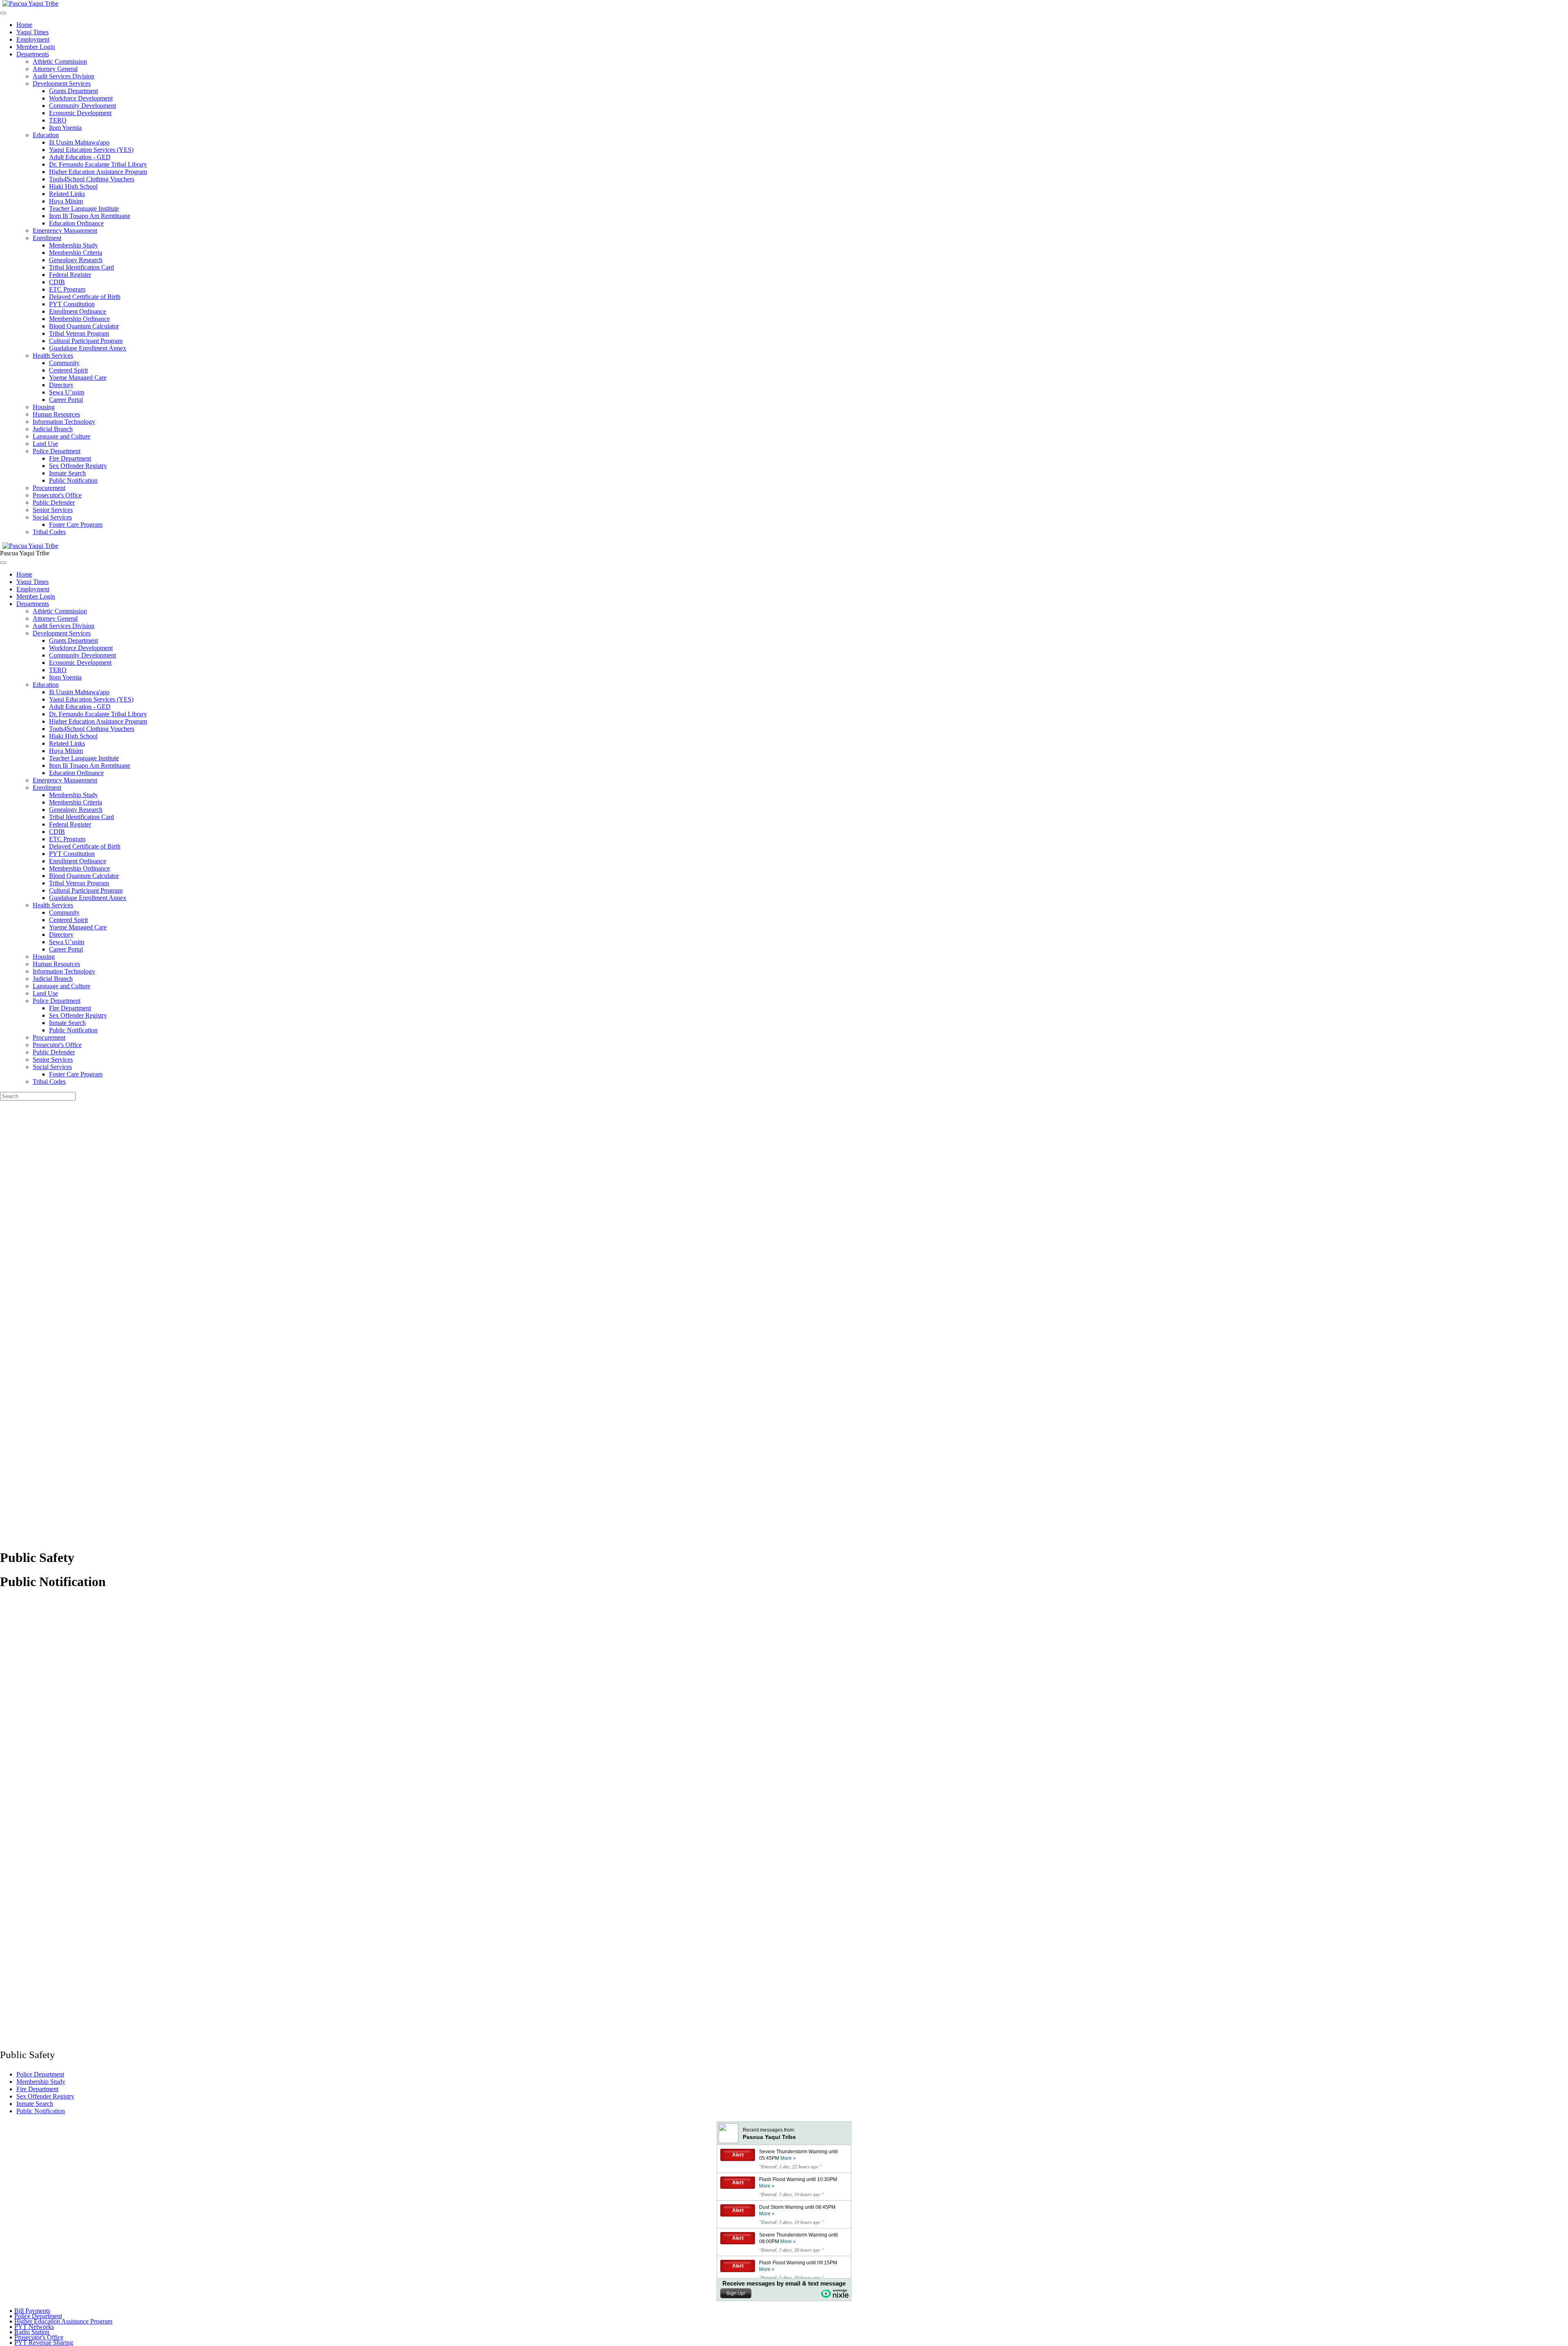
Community (64, 363)
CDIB (57, 282)
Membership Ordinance (79, 319)
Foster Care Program (76, 525)
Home (24, 25)
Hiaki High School (73, 186)
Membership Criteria (76, 253)
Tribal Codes (49, 532)
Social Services (52, 517)
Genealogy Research (76, 260)
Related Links (67, 194)
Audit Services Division (63, 76)
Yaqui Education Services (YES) (91, 150)
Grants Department (73, 91)
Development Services (62, 84)
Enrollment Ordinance (78, 311)
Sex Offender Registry (78, 466)
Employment (33, 39)
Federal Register (70, 275)
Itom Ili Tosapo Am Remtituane (90, 216)
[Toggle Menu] (3, 563)
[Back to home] (30, 546)
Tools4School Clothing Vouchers (92, 179)
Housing (44, 407)
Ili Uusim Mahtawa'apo (79, 142)
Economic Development (80, 113)
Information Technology (64, 422)
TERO (58, 120)
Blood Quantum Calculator (84, 326)
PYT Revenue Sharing (44, 2343)
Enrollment (47, 238)
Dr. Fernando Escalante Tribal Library (98, 164)
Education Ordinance (76, 223)
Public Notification (73, 480)
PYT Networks (34, 2327)
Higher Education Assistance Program (98, 172)
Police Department (57, 451)
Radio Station (32, 2332)
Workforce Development (81, 98)
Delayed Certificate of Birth (85, 297)
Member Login (36, 47)
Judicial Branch (53, 429)
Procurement (49, 488)
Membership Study (73, 245)
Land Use (45, 444)
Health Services (53, 355)
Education (46, 135)
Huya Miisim (66, 201)
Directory (61, 385)
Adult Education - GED (80, 157)
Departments (33, 54)
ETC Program (67, 289)
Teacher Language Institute (84, 208)
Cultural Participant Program (86, 341)
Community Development (82, 106)
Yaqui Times (32, 32)
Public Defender (54, 502)
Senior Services (53, 510)
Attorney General (55, 69)
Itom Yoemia (65, 128)
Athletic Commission (60, 61)
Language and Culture (61, 436)
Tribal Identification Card (81, 267)
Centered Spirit (68, 370)
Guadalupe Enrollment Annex (88, 348)
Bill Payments (32, 2311)
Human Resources (56, 414)
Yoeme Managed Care (78, 378)
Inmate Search (67, 473)
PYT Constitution (72, 304)
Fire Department (70, 458)
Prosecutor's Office (57, 495)
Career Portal (66, 400)
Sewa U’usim (67, 392)
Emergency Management (65, 231)
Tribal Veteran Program (79, 333)
